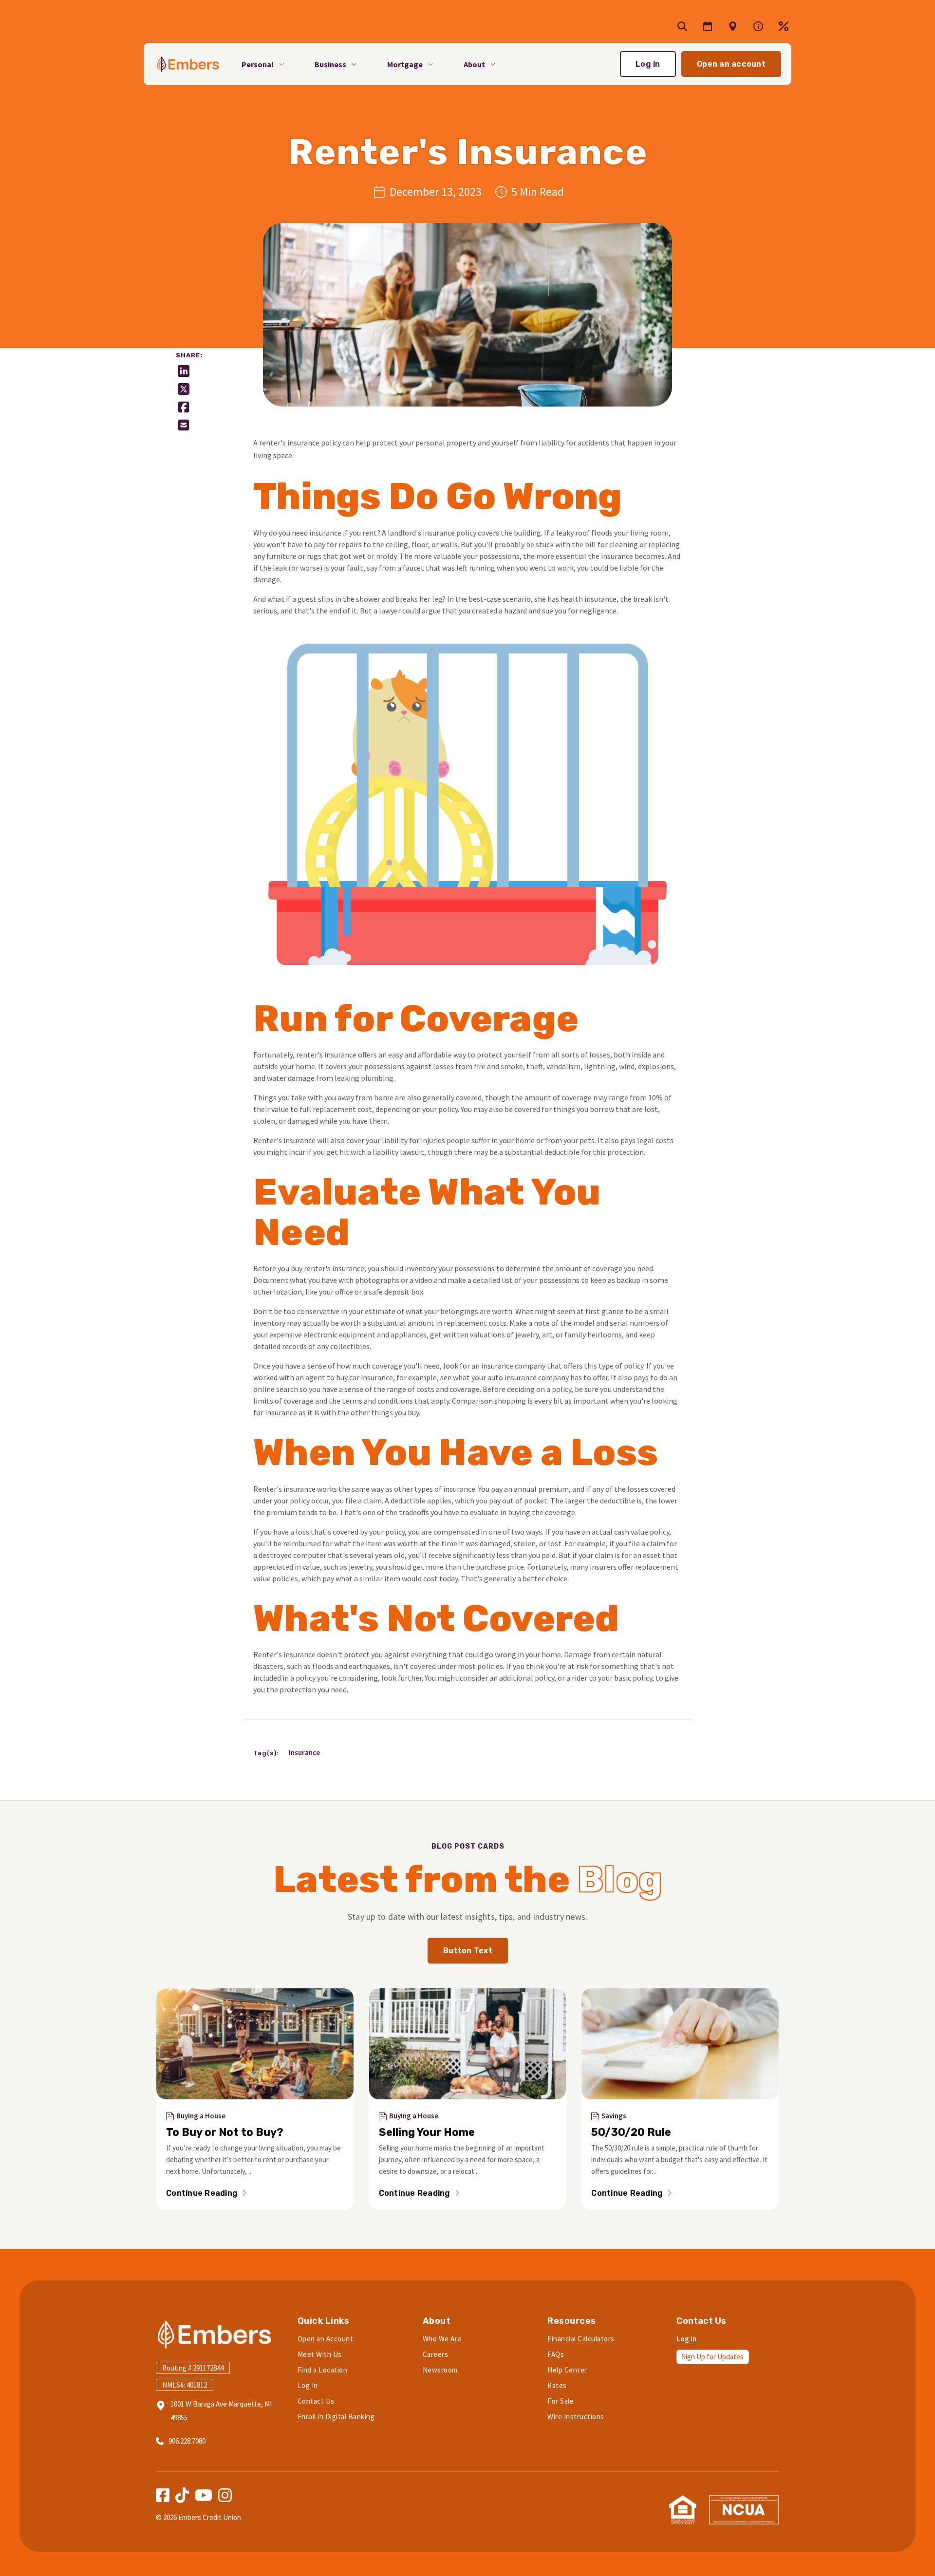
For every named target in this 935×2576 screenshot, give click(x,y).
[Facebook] (184, 407)
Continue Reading (202, 2193)
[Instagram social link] (225, 2495)
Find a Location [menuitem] (323, 2370)
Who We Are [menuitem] (442, 2339)
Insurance (304, 1752)
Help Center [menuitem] (567, 2370)
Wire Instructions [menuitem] (576, 2417)
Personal (258, 64)
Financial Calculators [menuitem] (581, 2339)
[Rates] (784, 26)
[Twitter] (184, 389)
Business (330, 64)
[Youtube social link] (204, 2495)
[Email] (184, 425)
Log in (648, 64)
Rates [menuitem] (557, 2385)
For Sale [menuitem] (561, 2401)
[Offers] (733, 26)
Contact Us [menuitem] (316, 2401)
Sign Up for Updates (713, 2357)
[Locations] (758, 26)
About (474, 64)
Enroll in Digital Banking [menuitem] (336, 2417)
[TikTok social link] (182, 2495)
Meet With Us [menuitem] (320, 2354)
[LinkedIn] (184, 371)
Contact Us (701, 2321)
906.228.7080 (187, 2441)
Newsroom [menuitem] (440, 2370)
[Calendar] (708, 26)
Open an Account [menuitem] (326, 2339)
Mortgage (405, 64)
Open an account (731, 64)
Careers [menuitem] (436, 2354)
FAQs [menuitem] (556, 2354)
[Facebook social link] (163, 2495)
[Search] (682, 26)
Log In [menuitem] (308, 2385)
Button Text (468, 1951)
